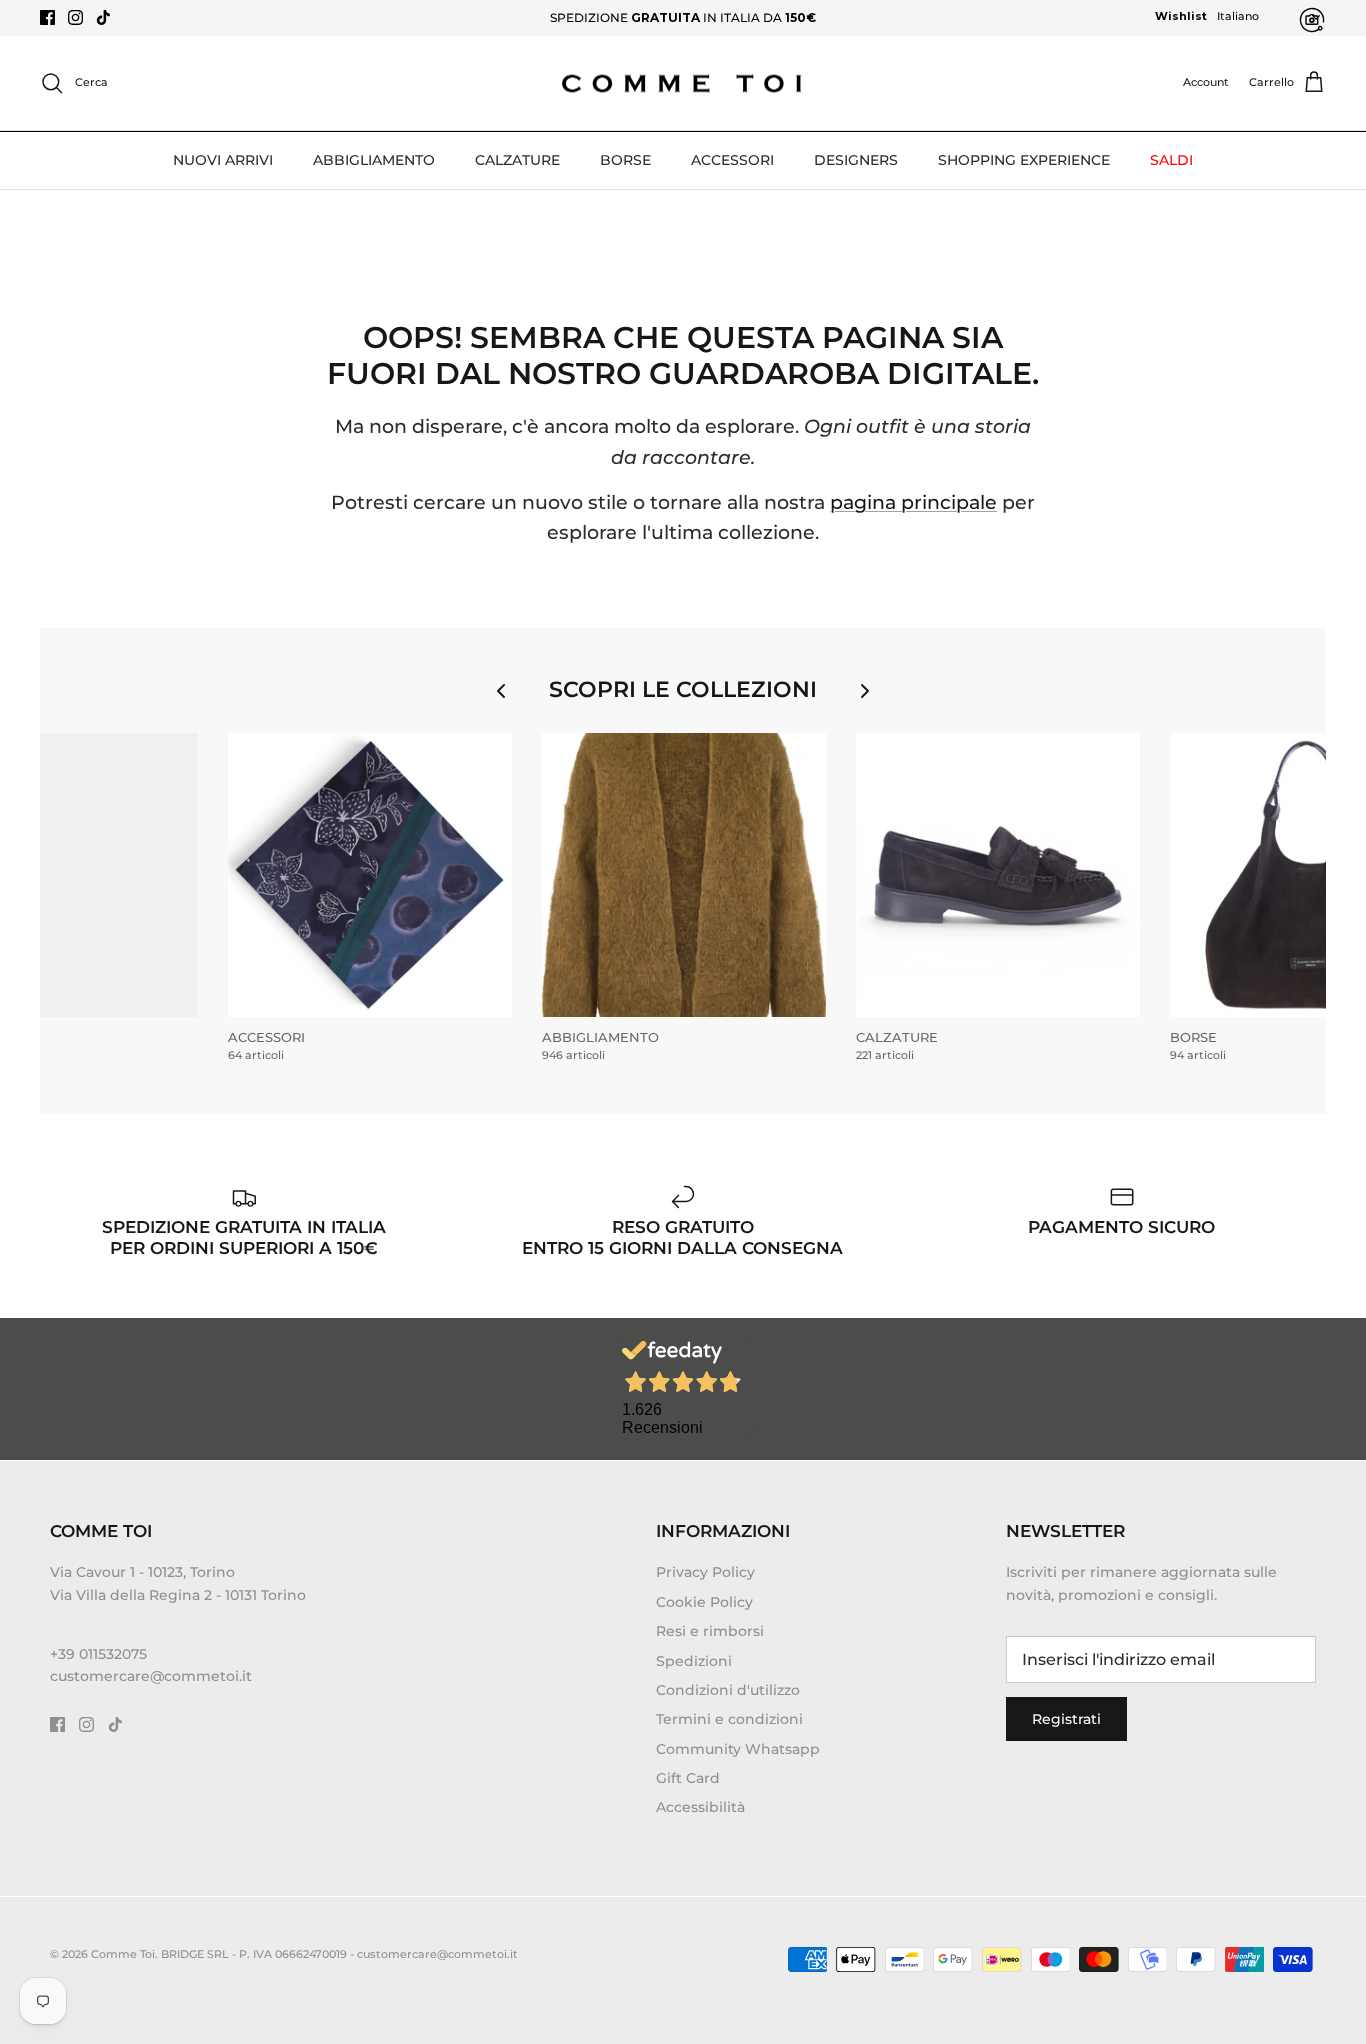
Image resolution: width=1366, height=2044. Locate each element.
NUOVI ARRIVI (223, 160)
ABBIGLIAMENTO (374, 160)
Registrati (1066, 1719)
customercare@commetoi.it (151, 1676)
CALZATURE (517, 160)
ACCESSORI (732, 160)
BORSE (625, 160)
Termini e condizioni (729, 1719)
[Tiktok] (103, 17)
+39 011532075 (98, 1654)
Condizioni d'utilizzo (728, 1690)
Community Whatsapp (738, 1749)
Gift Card (688, 1778)
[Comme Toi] (683, 83)
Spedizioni (694, 1661)
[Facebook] (47, 17)
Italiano (1238, 16)
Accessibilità (700, 1807)
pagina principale (913, 502)
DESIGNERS (856, 160)
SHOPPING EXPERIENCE (1024, 160)
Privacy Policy (705, 1572)
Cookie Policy (704, 1602)
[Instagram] (75, 17)
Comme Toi (123, 1954)
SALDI (1171, 160)
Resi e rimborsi (710, 1631)
